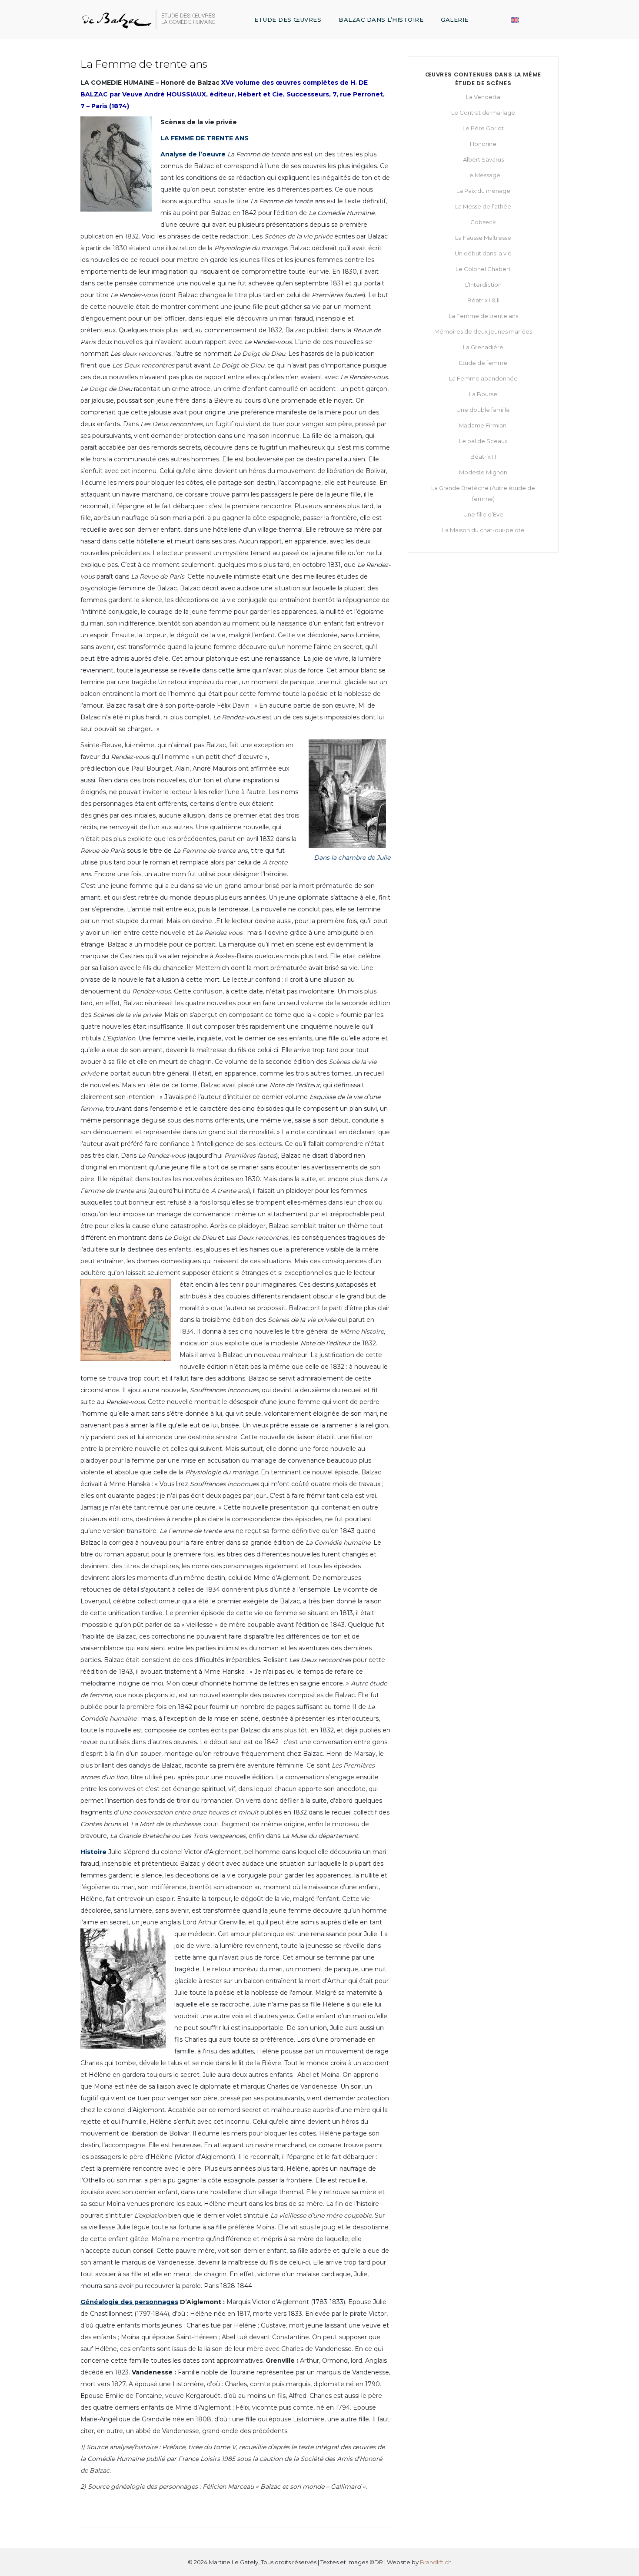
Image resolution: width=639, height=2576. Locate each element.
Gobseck (483, 222)
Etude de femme (483, 363)
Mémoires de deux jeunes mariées (483, 331)
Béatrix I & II (483, 300)
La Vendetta (483, 97)
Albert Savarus (483, 159)
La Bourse (483, 394)
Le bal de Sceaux (483, 441)
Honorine (483, 144)
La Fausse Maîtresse (483, 238)
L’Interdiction (483, 285)
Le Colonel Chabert (483, 269)
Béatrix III (483, 457)
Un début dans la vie (483, 253)
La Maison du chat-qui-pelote (483, 530)
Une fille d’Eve (483, 514)
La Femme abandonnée (483, 378)
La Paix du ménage (483, 191)
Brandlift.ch (436, 2562)
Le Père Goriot (483, 128)
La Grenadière (483, 347)
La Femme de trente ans (483, 316)
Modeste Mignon (483, 472)
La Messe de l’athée (483, 206)
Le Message (483, 175)
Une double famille (483, 410)
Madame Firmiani (483, 425)
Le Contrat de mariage (483, 113)
